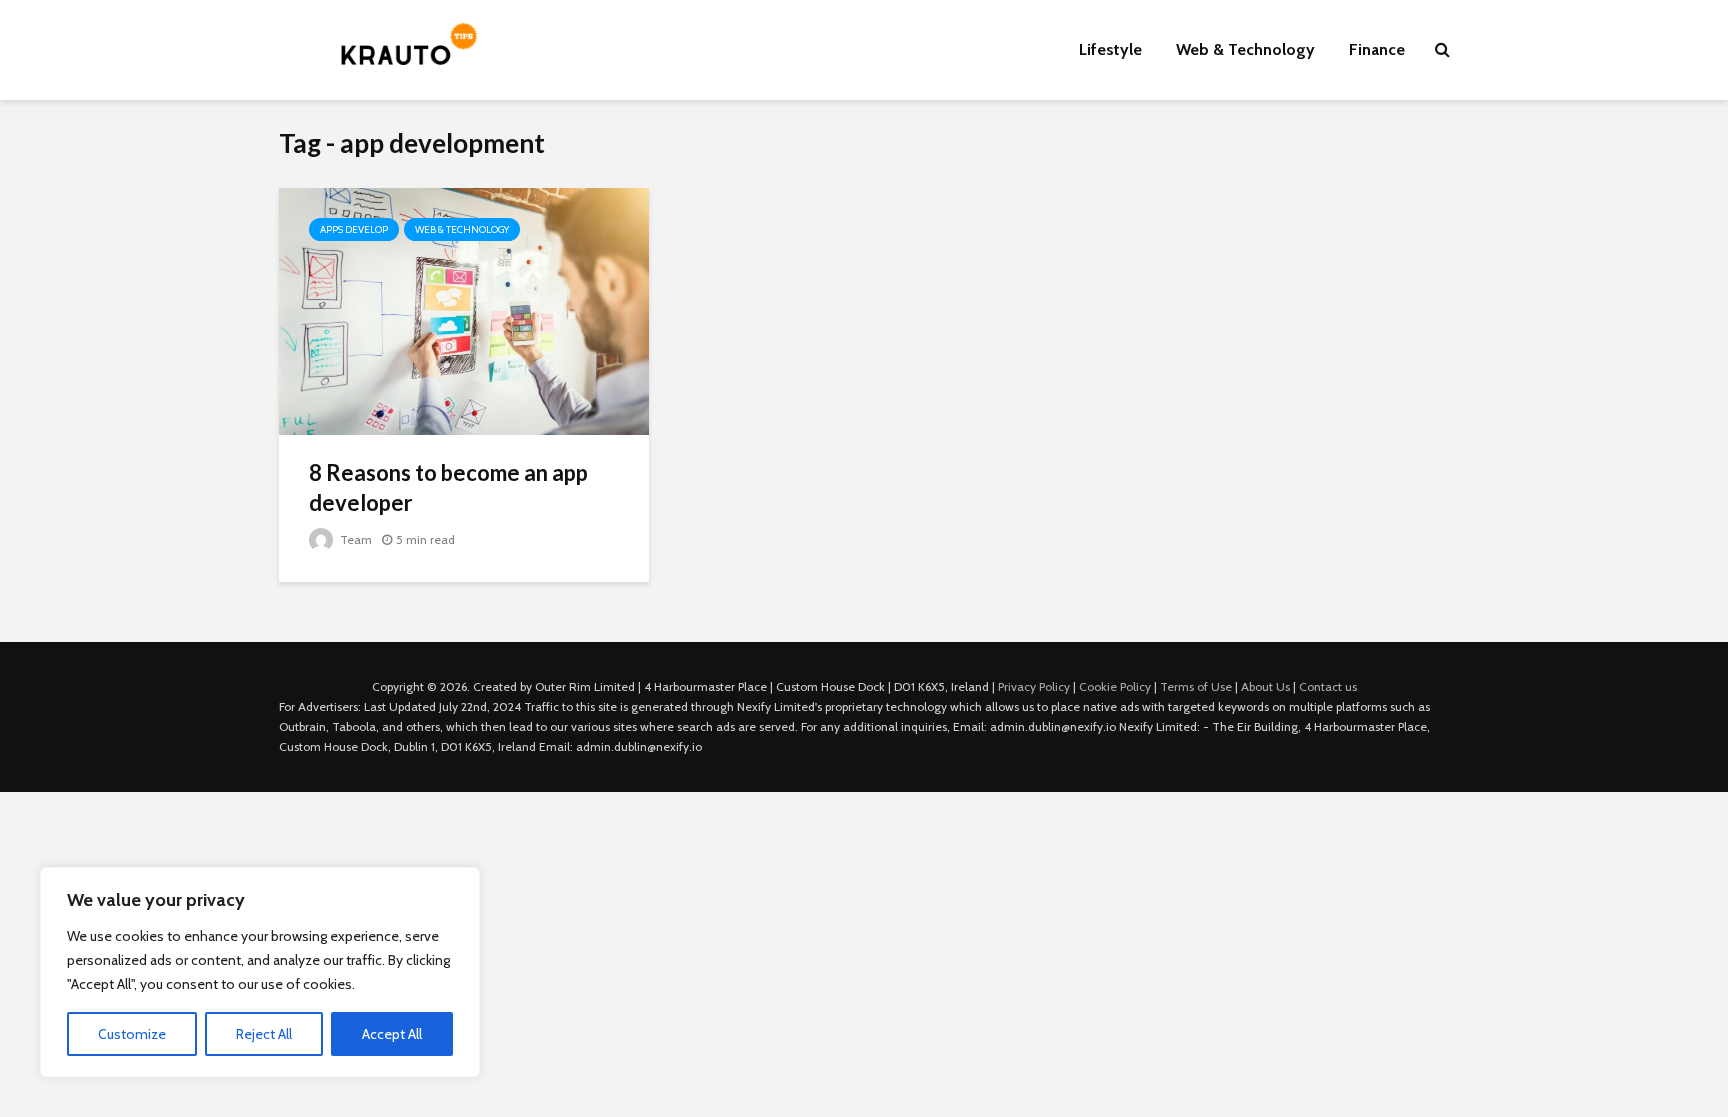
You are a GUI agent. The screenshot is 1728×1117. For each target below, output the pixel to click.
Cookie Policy (1115, 686)
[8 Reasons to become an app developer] (464, 309)
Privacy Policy (1034, 686)
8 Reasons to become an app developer (448, 487)
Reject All (264, 1034)
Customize (132, 1034)
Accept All (392, 1034)
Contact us (1328, 686)
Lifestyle (1110, 49)
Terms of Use (1196, 686)
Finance (1377, 49)
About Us (1265, 686)
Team (354, 539)
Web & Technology (1245, 49)
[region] (260, 972)
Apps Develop (354, 229)
